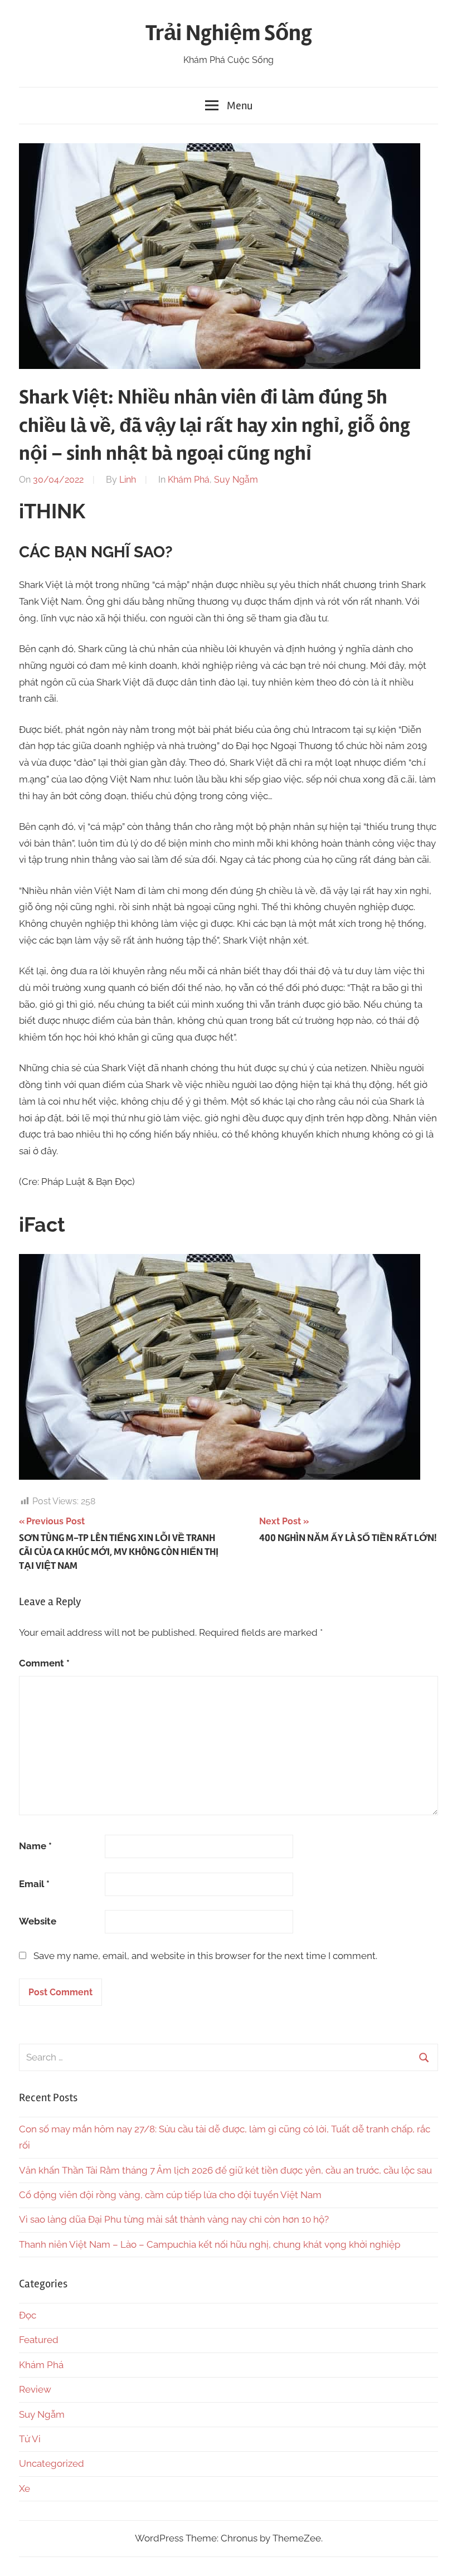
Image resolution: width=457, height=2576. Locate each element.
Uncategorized (52, 2463)
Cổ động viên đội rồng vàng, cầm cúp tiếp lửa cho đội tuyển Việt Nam (170, 2195)
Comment (44, 1663)
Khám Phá (189, 480)
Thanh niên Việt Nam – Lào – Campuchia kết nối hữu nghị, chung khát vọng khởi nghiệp (210, 2244)
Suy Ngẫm (236, 480)
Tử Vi (30, 2439)
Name (35, 1846)
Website (38, 1921)
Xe (25, 2488)
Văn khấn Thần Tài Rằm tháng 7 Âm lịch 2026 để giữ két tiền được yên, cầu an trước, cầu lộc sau (225, 2170)
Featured (39, 2340)
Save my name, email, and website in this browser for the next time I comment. (205, 1956)
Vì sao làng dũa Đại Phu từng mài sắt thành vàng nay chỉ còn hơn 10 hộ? (174, 2219)
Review (35, 2389)
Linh (128, 480)
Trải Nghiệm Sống (229, 33)
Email (34, 1884)
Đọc (28, 2315)
